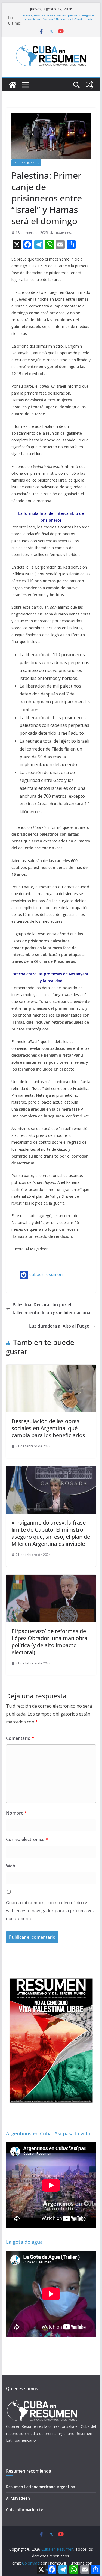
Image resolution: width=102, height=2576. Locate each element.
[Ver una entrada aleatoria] (89, 85)
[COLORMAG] (42, 2402)
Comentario (20, 1738)
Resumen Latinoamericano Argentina (41, 2487)
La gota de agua (24, 2242)
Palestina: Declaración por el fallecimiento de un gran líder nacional (52, 1309)
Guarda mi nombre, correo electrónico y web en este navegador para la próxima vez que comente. (50, 1911)
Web (11, 1866)
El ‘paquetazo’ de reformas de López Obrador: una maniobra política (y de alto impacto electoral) (49, 1642)
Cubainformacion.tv (24, 2510)
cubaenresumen (67, 233)
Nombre (16, 1813)
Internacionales (26, 163)
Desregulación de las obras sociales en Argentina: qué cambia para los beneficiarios (48, 1428)
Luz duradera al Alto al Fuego (59, 1326)
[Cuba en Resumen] (13, 85)
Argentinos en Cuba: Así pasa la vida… (50, 2133)
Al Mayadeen (18, 2498)
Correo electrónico (27, 1839)
